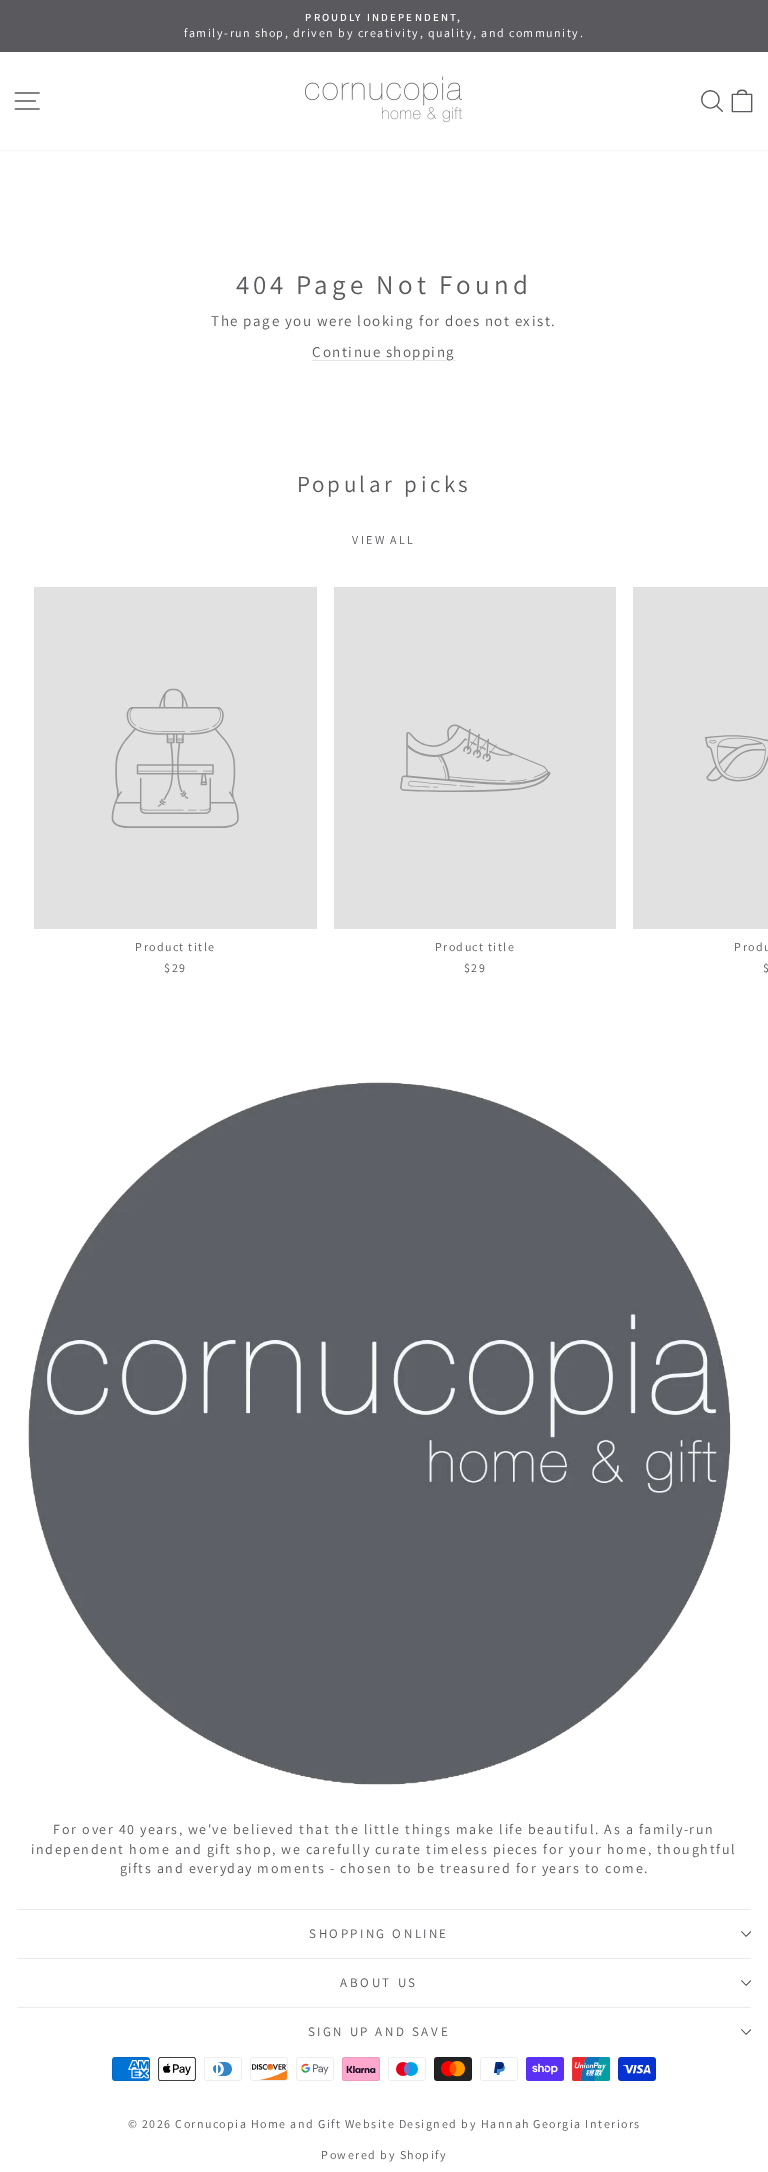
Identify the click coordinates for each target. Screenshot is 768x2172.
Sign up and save (379, 2031)
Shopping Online (379, 1933)
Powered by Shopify (384, 2154)
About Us (379, 1982)
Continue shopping (384, 351)
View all (383, 539)
